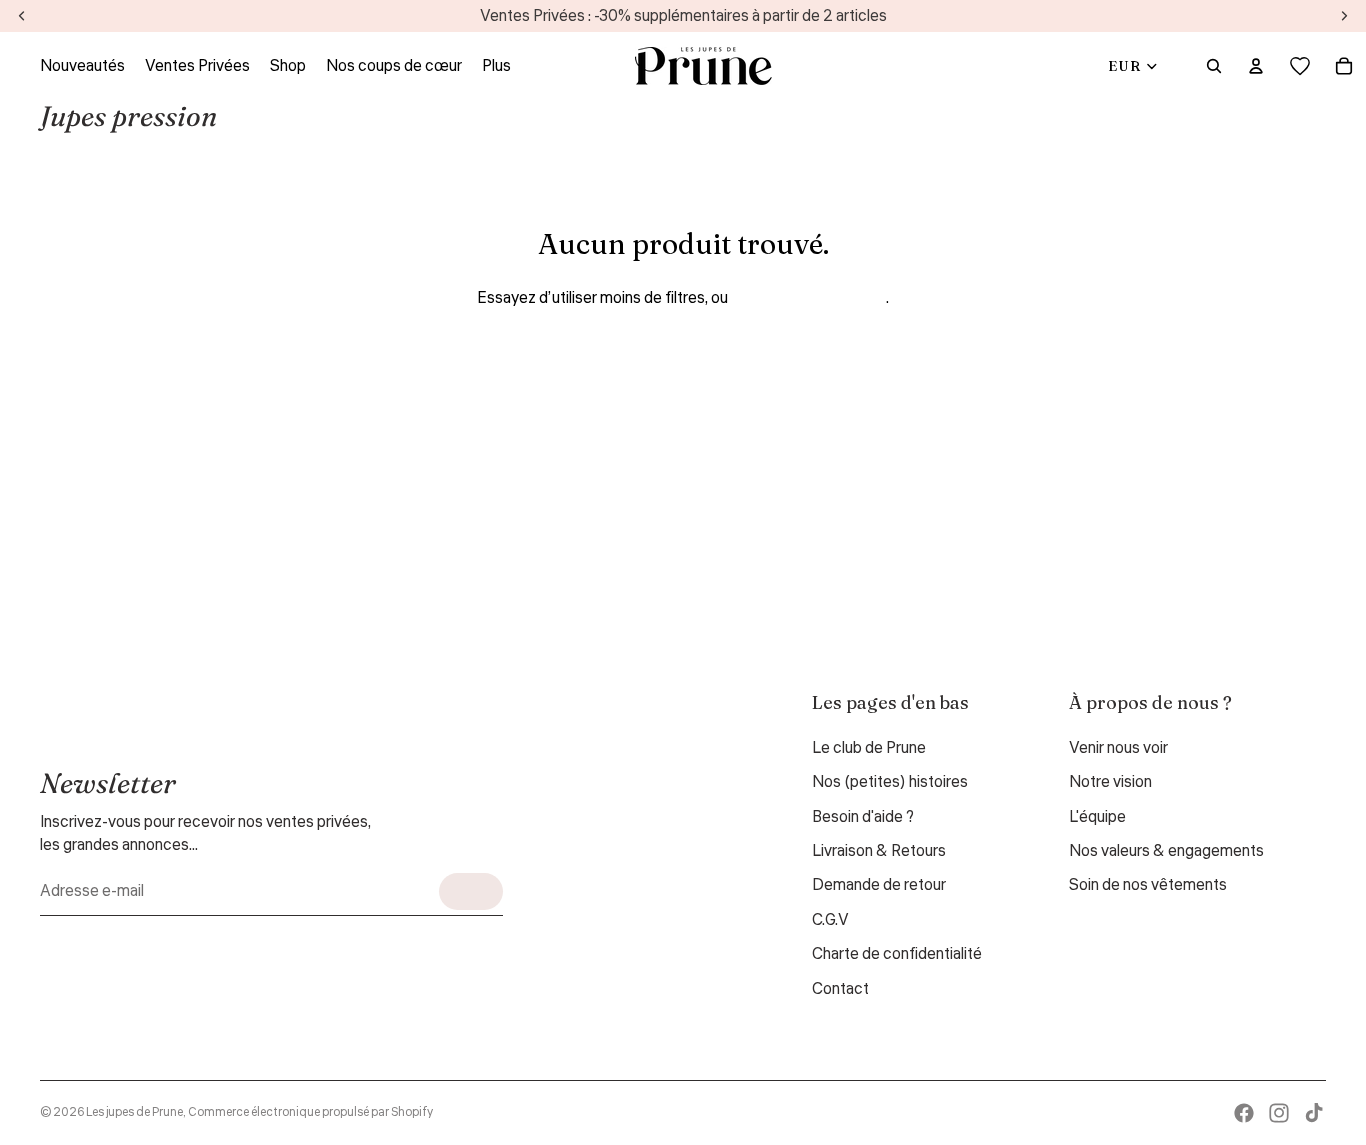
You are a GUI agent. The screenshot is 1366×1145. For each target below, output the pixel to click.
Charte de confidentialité (897, 954)
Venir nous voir (1118, 748)
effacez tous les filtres (808, 298)
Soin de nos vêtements (1148, 885)
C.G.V (830, 920)
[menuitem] (496, 66)
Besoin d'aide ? (863, 817)
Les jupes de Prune (134, 1112)
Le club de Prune (869, 748)
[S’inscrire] (471, 891)
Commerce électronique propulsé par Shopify (310, 1112)
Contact (840, 989)
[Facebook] (1244, 1113)
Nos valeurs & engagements (1166, 851)
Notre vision (1110, 782)
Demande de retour (879, 885)
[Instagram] (1279, 1113)
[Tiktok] (1314, 1113)
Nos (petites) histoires (890, 782)
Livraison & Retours (879, 851)
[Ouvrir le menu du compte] (1256, 66)
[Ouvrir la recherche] (1214, 66)
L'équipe (1097, 817)
